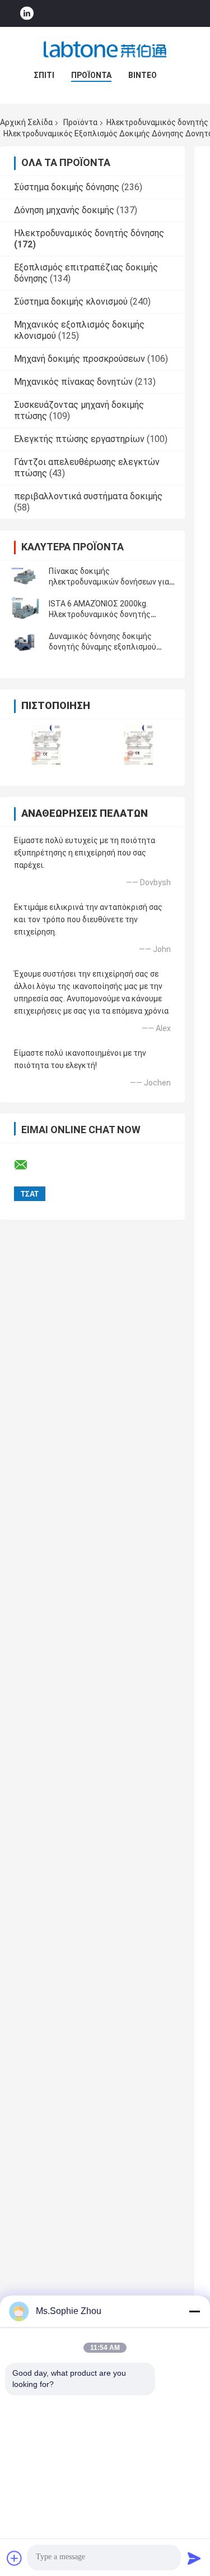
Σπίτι (44, 75)
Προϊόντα (91, 75)
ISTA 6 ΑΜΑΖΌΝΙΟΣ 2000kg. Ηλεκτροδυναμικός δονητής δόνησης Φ (100, 614)
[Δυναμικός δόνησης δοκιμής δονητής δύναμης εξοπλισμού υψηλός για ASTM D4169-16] (25, 642)
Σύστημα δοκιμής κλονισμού (71, 302)
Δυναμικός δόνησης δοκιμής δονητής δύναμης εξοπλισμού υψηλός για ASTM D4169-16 (102, 647)
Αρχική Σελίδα (26, 122)
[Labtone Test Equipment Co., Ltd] (105, 49)
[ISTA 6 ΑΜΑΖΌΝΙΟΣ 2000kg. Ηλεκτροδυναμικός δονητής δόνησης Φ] (25, 609)
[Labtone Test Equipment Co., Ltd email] (28, 1165)
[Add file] (15, 2558)
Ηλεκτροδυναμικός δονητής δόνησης (89, 233)
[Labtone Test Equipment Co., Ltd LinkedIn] (27, 14)
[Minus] (194, 2311)
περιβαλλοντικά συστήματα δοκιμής (88, 496)
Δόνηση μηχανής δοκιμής (64, 210)
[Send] (194, 2558)
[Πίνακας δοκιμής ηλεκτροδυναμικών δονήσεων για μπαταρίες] (25, 577)
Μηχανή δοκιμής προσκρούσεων (80, 359)
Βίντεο (143, 75)
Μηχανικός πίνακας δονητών (73, 382)
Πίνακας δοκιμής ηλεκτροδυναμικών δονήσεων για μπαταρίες (109, 582)
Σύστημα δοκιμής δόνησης (67, 187)
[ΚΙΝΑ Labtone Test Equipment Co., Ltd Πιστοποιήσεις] (46, 745)
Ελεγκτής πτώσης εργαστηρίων (79, 439)
